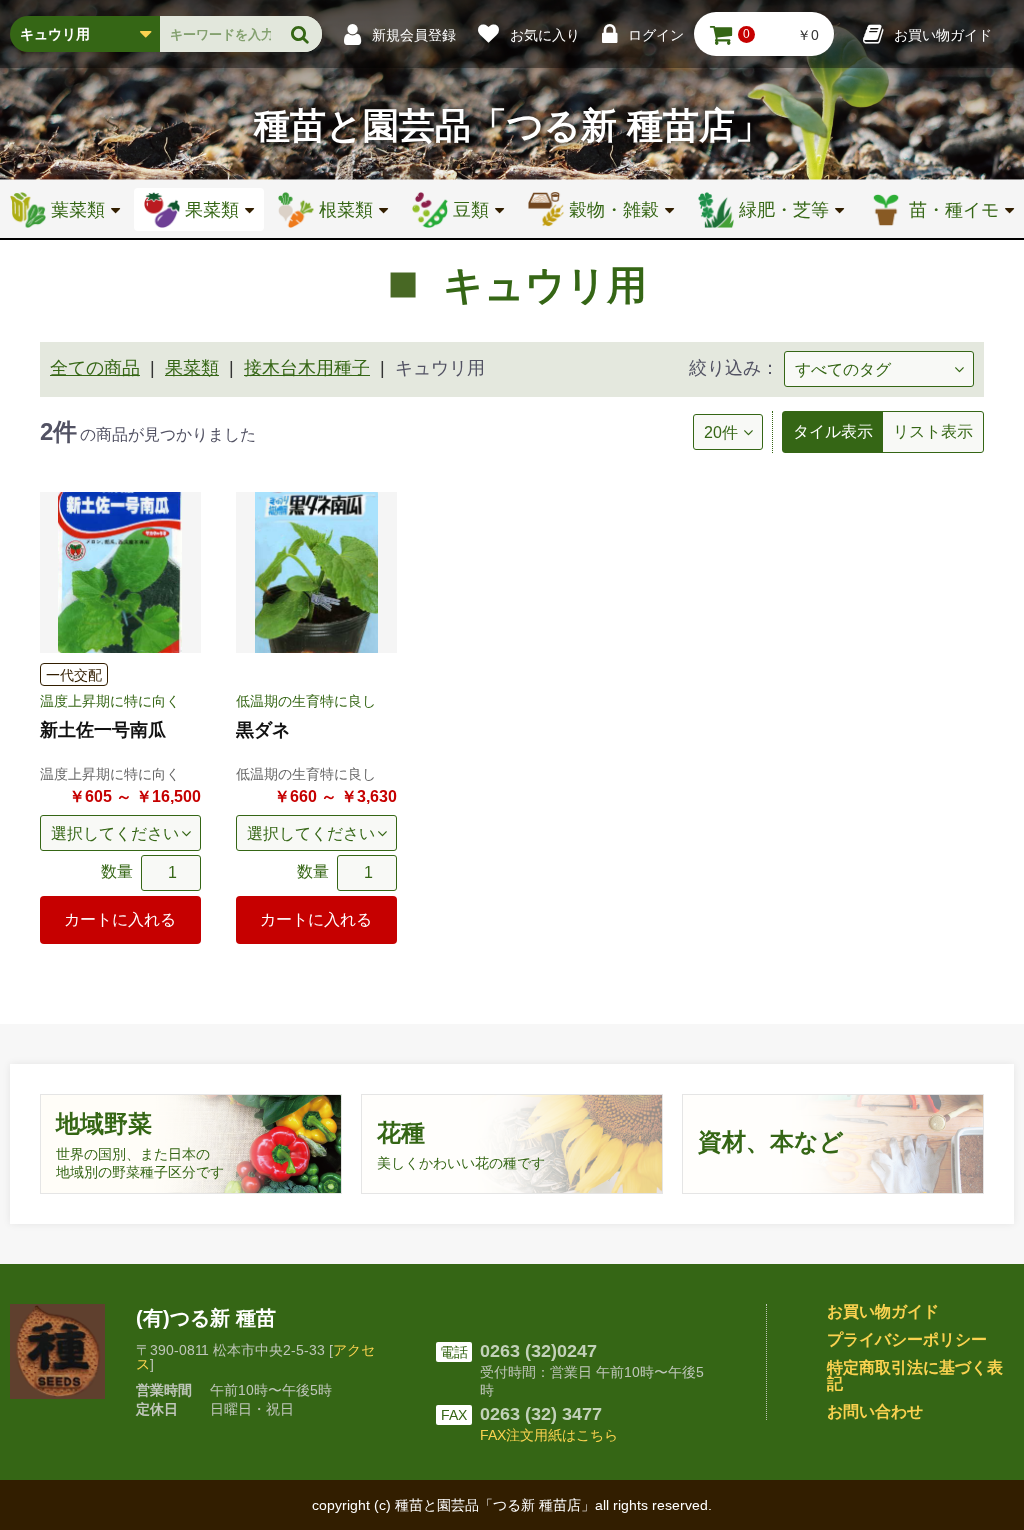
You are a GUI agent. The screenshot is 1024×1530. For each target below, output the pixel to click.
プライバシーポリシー (907, 1339)
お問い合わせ (875, 1411)
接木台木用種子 (307, 368)
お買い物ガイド (883, 1311)
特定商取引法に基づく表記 (915, 1375)
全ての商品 (95, 368)
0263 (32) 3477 (541, 1414)
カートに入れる (120, 919)
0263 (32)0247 (538, 1351)
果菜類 (192, 368)
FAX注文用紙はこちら (549, 1435)
